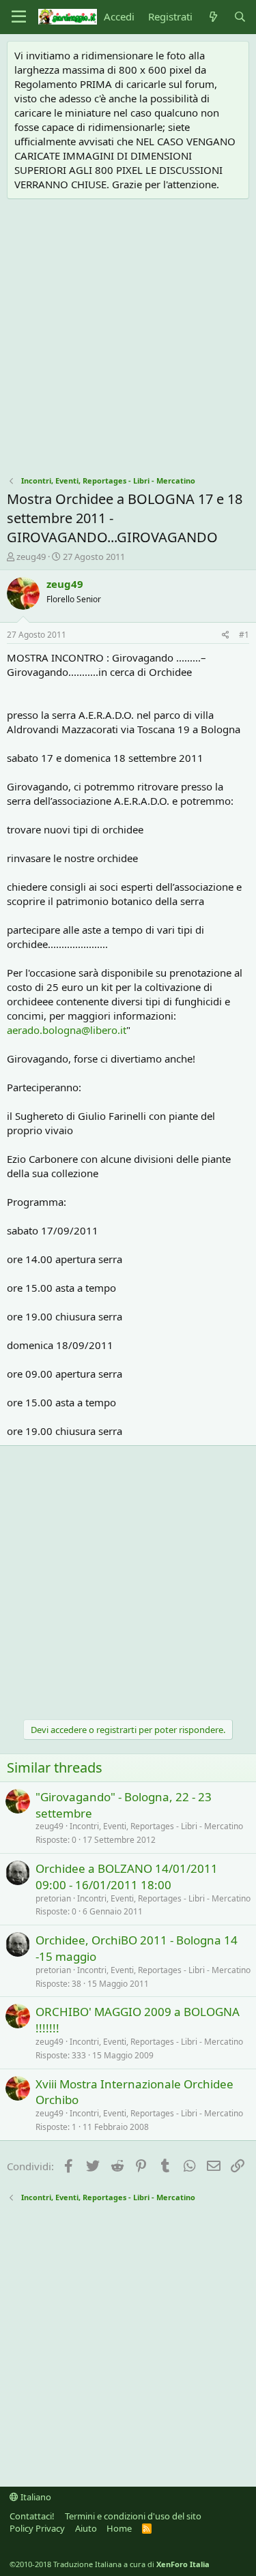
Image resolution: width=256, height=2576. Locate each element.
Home (119, 2528)
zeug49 (31, 557)
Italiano (35, 2497)
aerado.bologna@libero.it (67, 1030)
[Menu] (19, 17)
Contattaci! (32, 2516)
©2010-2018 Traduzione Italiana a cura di (110, 2564)
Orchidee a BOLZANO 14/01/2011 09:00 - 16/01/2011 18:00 (127, 1877)
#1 (244, 635)
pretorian (53, 1898)
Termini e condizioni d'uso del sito (133, 2516)
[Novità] (213, 17)
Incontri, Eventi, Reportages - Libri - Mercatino (156, 1826)
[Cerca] (240, 17)
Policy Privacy (37, 2528)
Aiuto (86, 2528)
